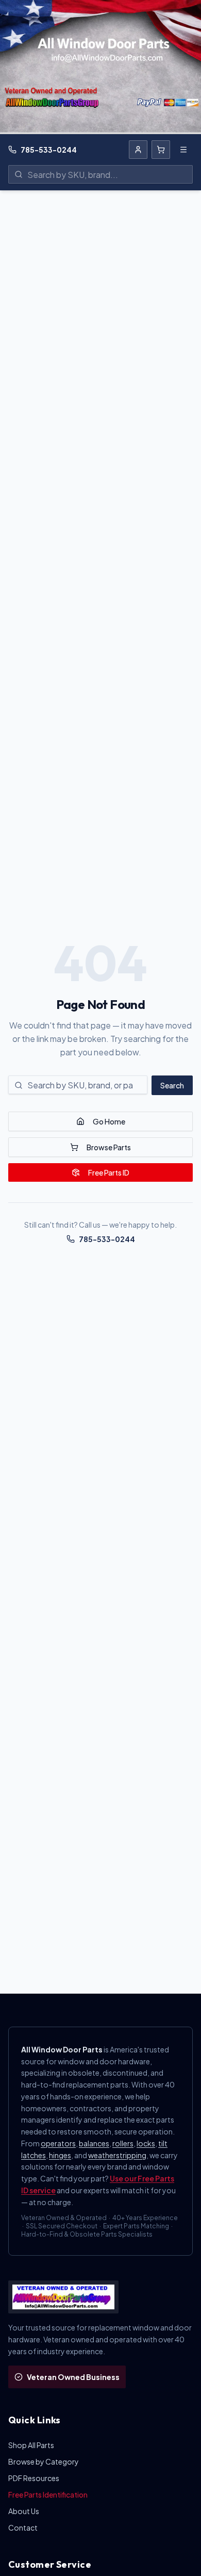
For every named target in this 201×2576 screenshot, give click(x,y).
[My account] (138, 150)
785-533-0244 (49, 150)
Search (172, 1085)
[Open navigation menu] (183, 150)
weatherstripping (117, 2155)
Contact (23, 2528)
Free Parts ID (109, 1172)
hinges (60, 2155)
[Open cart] (161, 150)
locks (146, 2143)
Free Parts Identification (48, 2495)
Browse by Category (44, 2461)
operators (58, 2143)
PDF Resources (34, 2478)
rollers (123, 2143)
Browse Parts (109, 1147)
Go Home (109, 1121)
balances (94, 2143)
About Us (24, 2511)
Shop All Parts (31, 2445)
